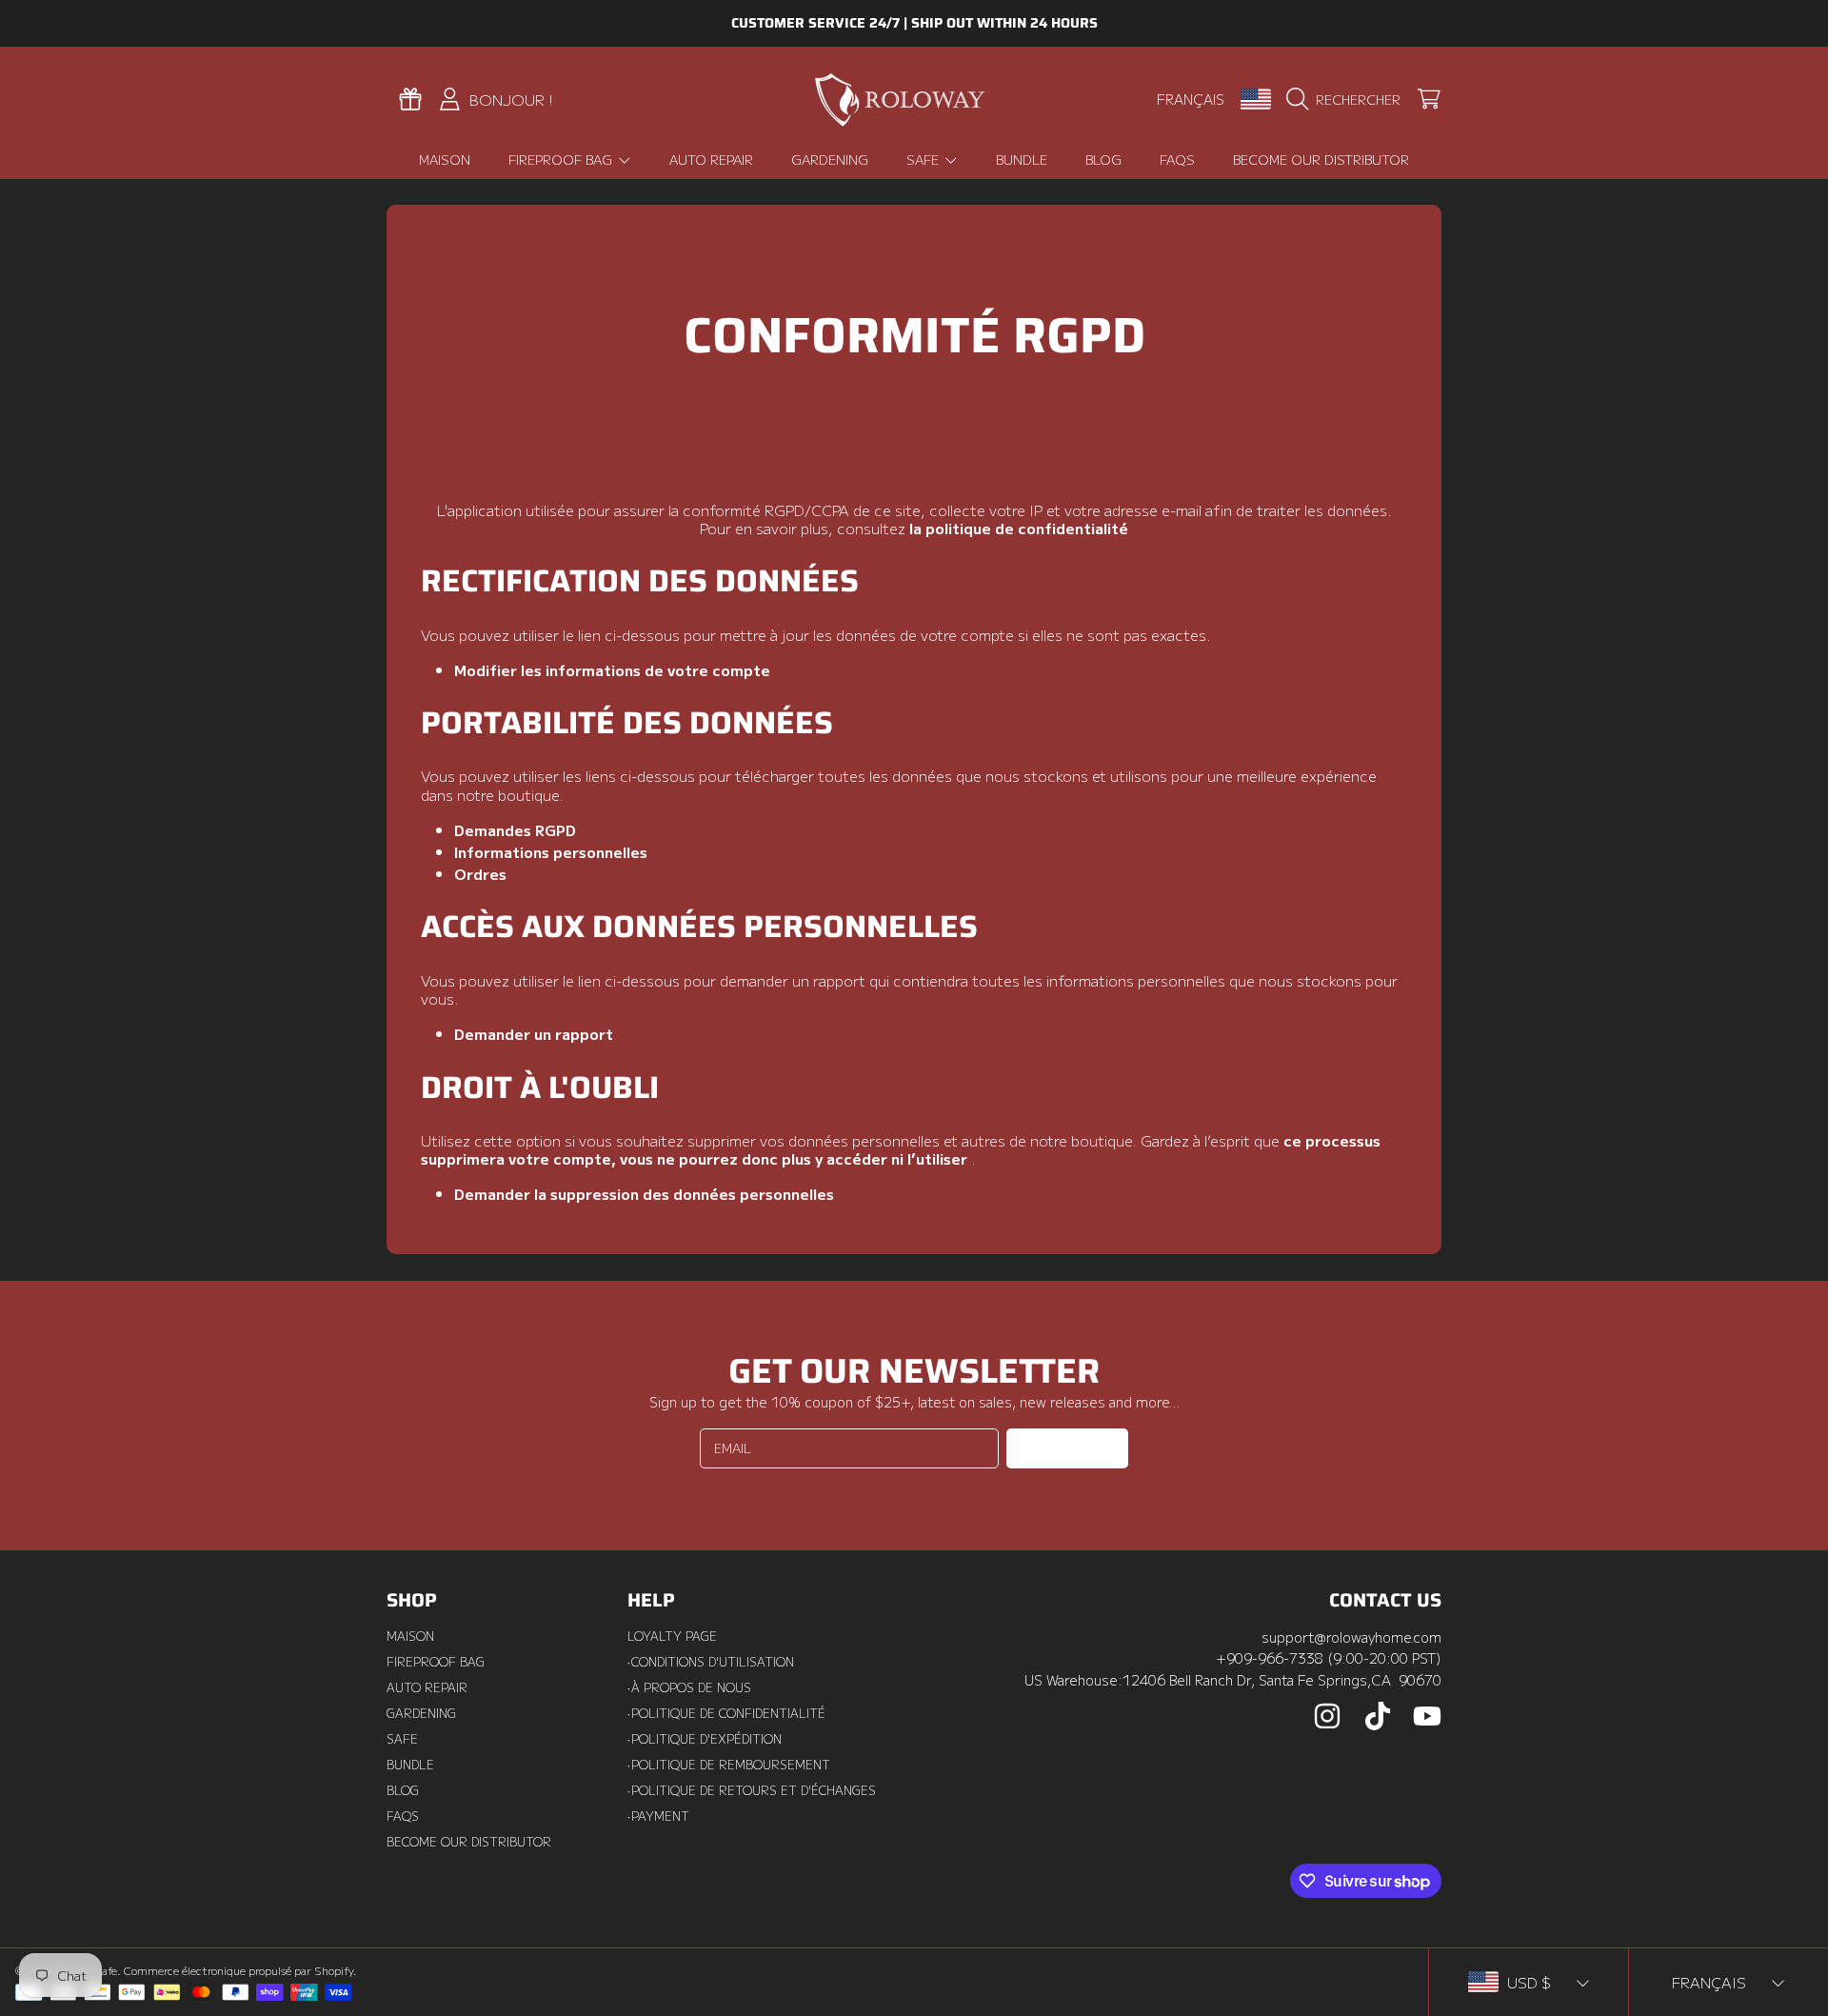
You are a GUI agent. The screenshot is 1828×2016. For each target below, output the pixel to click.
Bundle (410, 1765)
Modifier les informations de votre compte (612, 669)
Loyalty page (672, 1636)
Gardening (421, 1713)
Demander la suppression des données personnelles (644, 1193)
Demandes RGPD (515, 829)
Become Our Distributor (469, 1842)
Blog (403, 1790)
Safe (924, 159)
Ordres (480, 873)
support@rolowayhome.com (1351, 1637)
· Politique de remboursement (729, 1765)
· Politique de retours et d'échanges (752, 1790)
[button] (1348, 99)
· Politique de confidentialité (726, 1713)
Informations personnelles (551, 851)
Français (1191, 99)
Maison (410, 1636)
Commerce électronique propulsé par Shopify (238, 1970)
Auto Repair (427, 1687)
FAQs (403, 1816)
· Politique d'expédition (705, 1739)
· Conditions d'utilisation (711, 1662)
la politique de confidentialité (1019, 528)
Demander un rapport (534, 1033)
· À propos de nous (689, 1687)
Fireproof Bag (562, 159)
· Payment (658, 1816)
